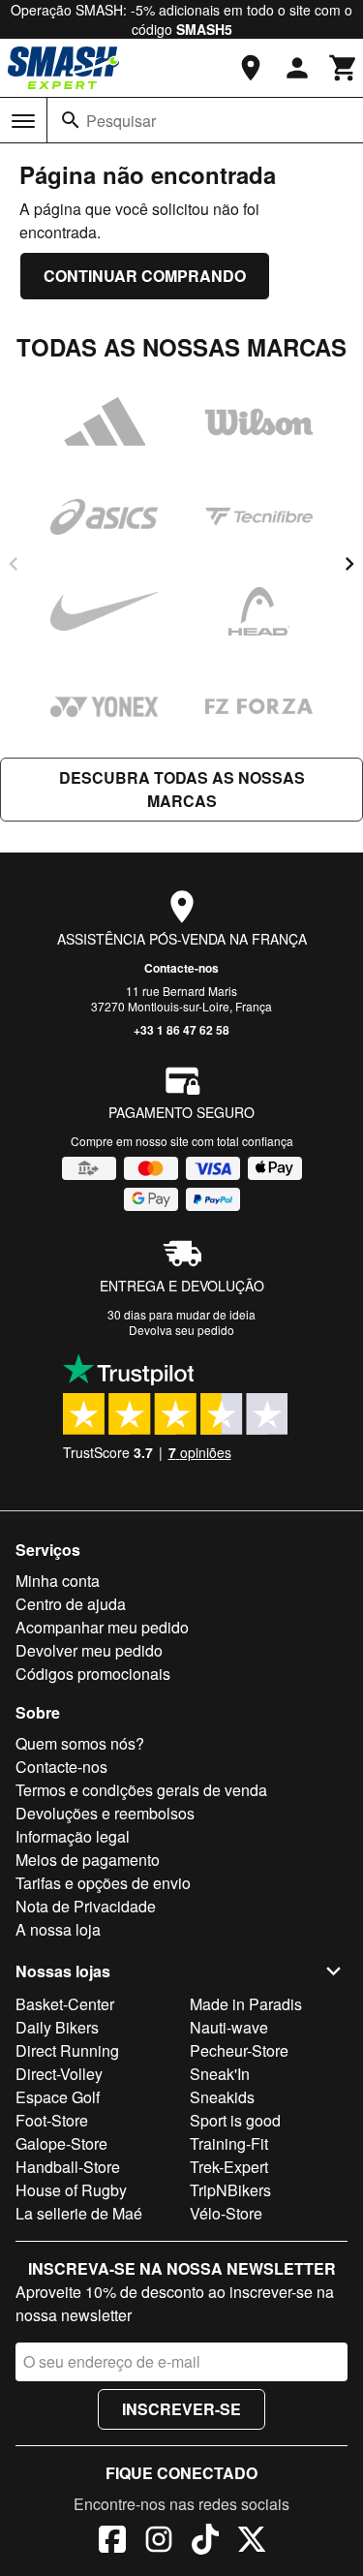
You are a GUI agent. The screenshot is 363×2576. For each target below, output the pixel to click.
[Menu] (23, 121)
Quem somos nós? (80, 1743)
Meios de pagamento (88, 1860)
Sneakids (222, 2097)
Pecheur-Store (239, 2050)
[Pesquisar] (71, 120)
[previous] (14, 564)
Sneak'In (220, 2074)
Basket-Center (65, 2004)
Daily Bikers (57, 2027)
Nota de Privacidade (86, 1906)
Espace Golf (58, 2097)
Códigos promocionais (93, 1674)
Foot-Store (52, 2120)
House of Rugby (71, 2190)
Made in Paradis (246, 2004)
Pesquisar (121, 121)
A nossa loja (58, 1929)
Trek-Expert (229, 2167)
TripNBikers (230, 2190)
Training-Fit (229, 2143)
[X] (252, 2542)
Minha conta (58, 1581)
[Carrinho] (344, 68)
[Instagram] (159, 2542)
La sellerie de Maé (79, 2213)
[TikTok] (205, 2542)
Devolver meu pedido (89, 1650)
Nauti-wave (229, 2027)
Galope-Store (61, 2143)
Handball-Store (68, 2167)
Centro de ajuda (71, 1604)
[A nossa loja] (251, 68)
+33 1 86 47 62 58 (181, 1030)
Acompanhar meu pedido (102, 1627)
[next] (349, 564)
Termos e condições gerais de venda (141, 1790)
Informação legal (73, 1836)
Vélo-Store (226, 2213)
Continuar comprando (145, 276)
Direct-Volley (59, 2074)
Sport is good (235, 2120)
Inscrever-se (181, 2409)
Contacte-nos (181, 968)
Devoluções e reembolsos (105, 1813)
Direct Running (67, 2050)
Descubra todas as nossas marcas (182, 789)
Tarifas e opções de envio (103, 1883)
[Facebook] (112, 2542)
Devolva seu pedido (181, 1330)
